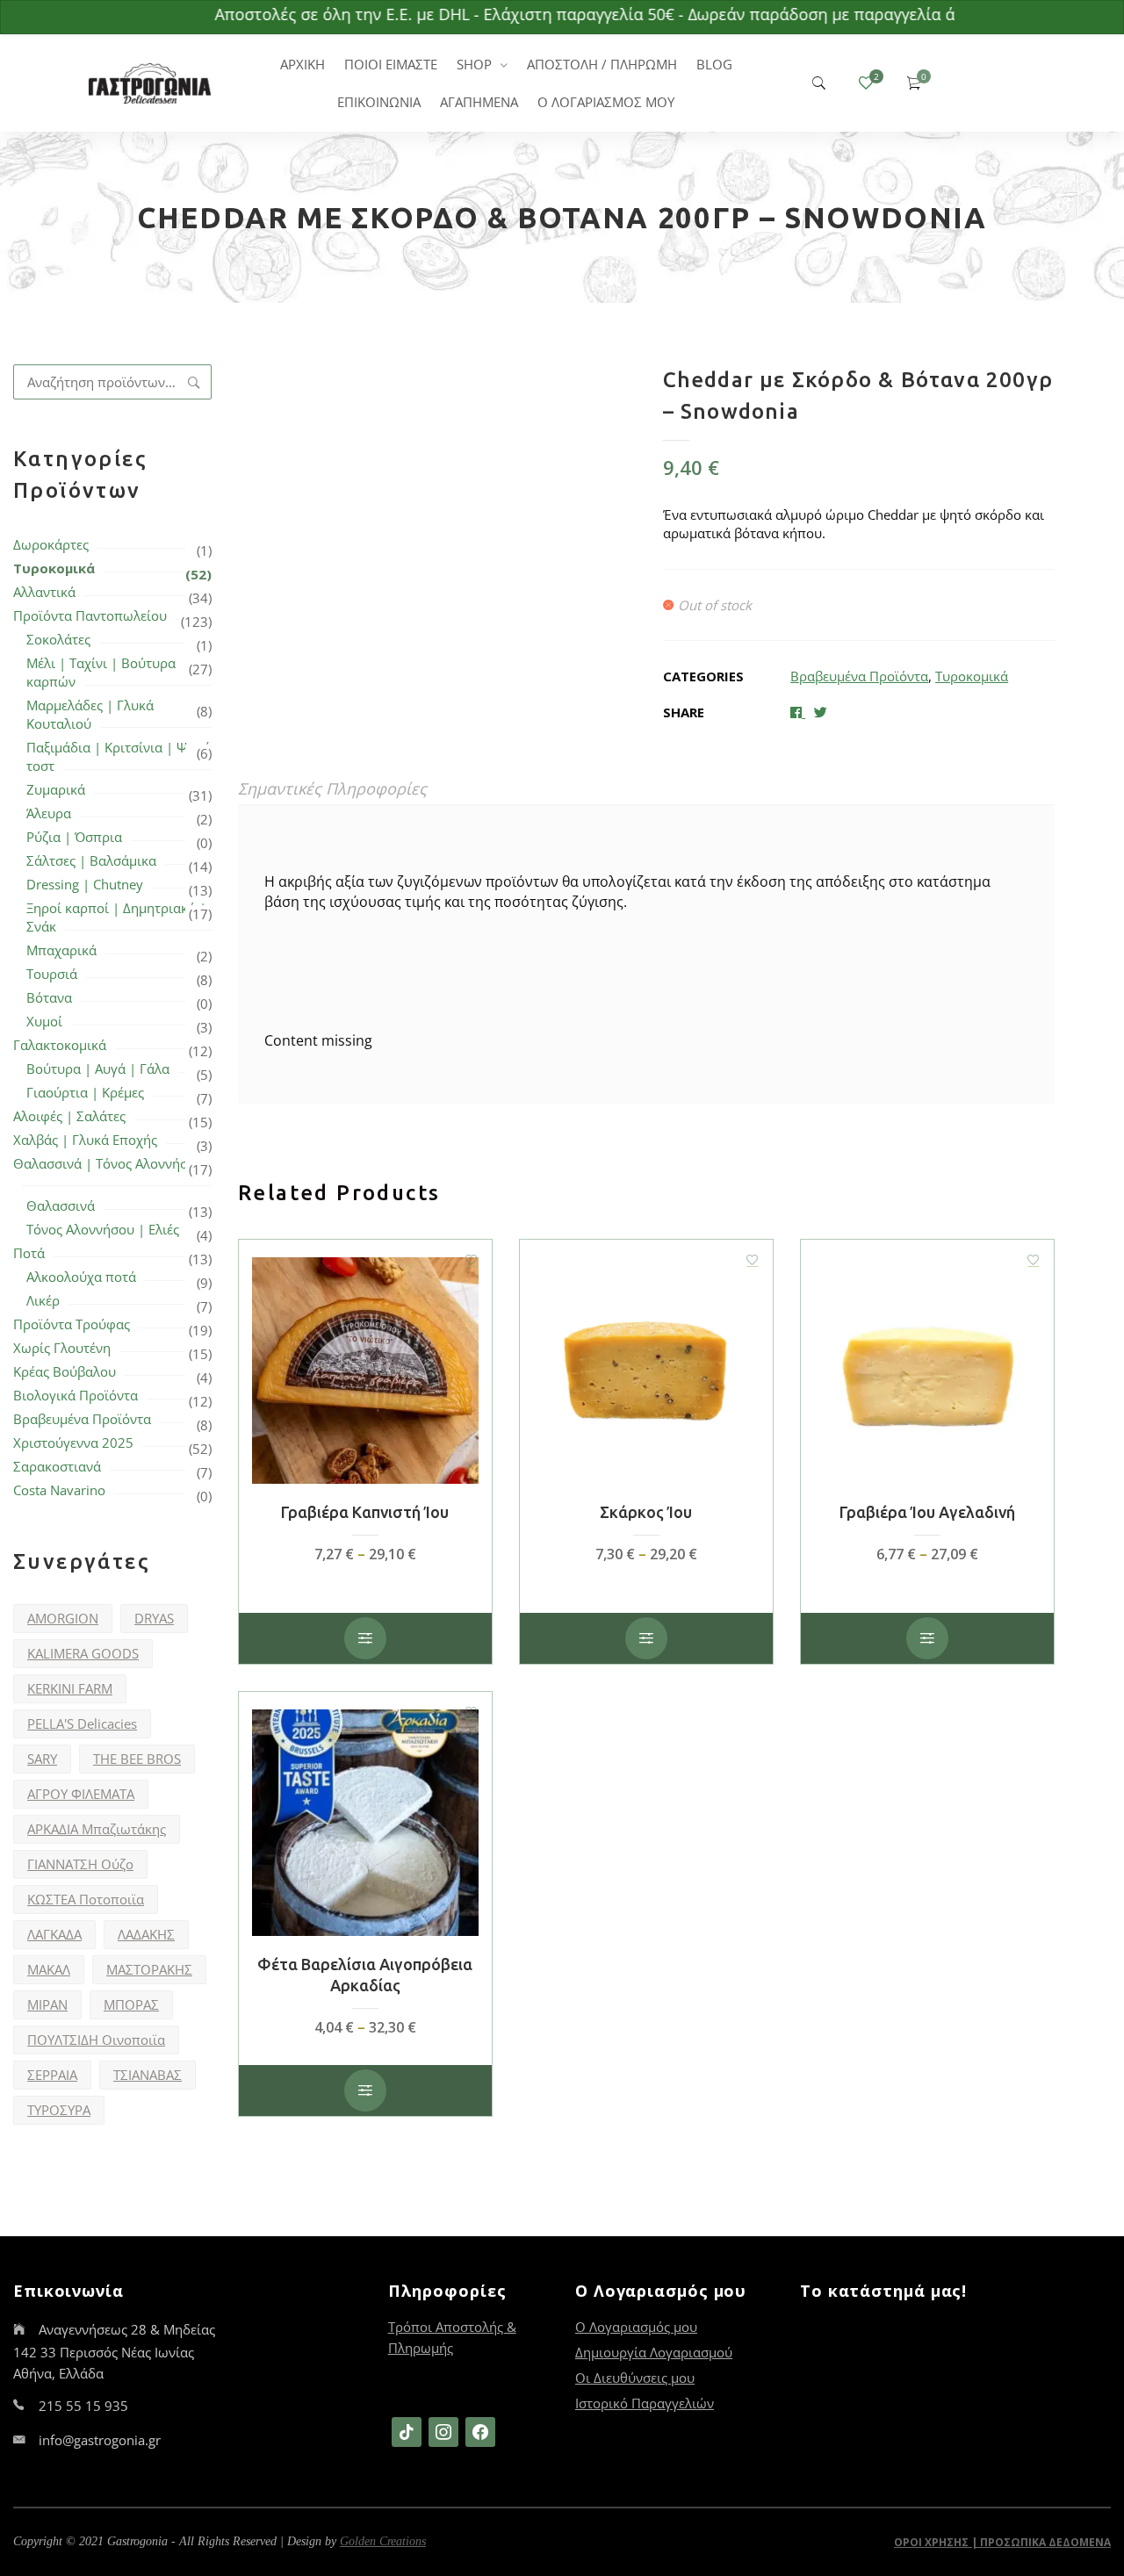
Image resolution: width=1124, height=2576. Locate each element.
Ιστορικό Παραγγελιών (645, 2403)
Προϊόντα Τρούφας (72, 1324)
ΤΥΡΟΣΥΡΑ (59, 2110)
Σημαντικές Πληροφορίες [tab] (332, 788)
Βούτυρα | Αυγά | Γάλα (98, 1069)
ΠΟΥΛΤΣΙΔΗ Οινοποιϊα (96, 2040)
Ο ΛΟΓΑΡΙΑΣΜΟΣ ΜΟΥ (606, 102)
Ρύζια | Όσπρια (74, 837)
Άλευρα (49, 813)
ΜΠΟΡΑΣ (131, 2004)
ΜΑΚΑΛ (49, 1969)
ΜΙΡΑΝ (47, 2004)
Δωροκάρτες (51, 544)
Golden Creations (383, 2541)
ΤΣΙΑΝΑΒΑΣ (148, 2075)
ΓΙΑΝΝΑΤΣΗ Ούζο (80, 1864)
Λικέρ (43, 1300)
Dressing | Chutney (85, 884)
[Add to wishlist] (472, 1260)
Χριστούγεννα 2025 (73, 1443)
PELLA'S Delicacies (82, 1723)
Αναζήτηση (194, 382)
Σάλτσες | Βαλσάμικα (91, 860)
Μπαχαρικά (61, 950)
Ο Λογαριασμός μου (636, 2327)
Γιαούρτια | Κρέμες (85, 1092)
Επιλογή (365, 1638)
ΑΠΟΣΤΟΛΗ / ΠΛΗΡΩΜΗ (602, 64)
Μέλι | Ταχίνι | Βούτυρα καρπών (101, 672)
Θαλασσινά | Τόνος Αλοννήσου (108, 1163)
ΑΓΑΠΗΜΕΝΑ (479, 102)
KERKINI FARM (70, 1688)
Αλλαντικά (44, 592)
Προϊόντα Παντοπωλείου (90, 615)
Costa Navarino (59, 1490)
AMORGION (63, 1618)
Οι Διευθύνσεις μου (635, 2378)
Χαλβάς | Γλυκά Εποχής (85, 1140)
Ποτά (29, 1253)
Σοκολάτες (58, 639)
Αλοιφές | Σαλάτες (69, 1116)
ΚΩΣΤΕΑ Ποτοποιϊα (86, 1899)
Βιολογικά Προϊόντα (76, 1395)
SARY (42, 1759)
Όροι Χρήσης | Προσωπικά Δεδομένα (1002, 2542)
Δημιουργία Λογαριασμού (654, 2352)
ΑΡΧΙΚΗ (303, 64)
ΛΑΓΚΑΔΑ (54, 1934)
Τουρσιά (52, 974)
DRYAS (154, 1618)
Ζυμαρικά (56, 789)
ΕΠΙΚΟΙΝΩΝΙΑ (379, 102)
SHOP (474, 64)
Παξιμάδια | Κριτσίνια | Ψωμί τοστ (118, 756)
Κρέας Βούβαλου (65, 1371)
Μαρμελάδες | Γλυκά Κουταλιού (90, 714)
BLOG (714, 64)
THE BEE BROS (137, 1759)
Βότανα (49, 997)
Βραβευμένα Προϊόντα (82, 1419)
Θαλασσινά (61, 1205)
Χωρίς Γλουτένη (62, 1348)
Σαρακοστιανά (57, 1466)
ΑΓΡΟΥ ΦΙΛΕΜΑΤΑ (81, 1794)
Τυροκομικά (54, 568)
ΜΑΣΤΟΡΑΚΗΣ (149, 1969)
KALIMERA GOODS (83, 1653)
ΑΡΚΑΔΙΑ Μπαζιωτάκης (97, 1829)
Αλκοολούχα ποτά (81, 1277)
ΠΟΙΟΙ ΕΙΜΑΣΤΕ (391, 64)
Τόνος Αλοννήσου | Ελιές (103, 1229)
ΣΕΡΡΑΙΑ (52, 2075)
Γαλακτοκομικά (60, 1045)
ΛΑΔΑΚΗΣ (146, 1934)
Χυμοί (44, 1021)
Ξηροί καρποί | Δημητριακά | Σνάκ (116, 917)
